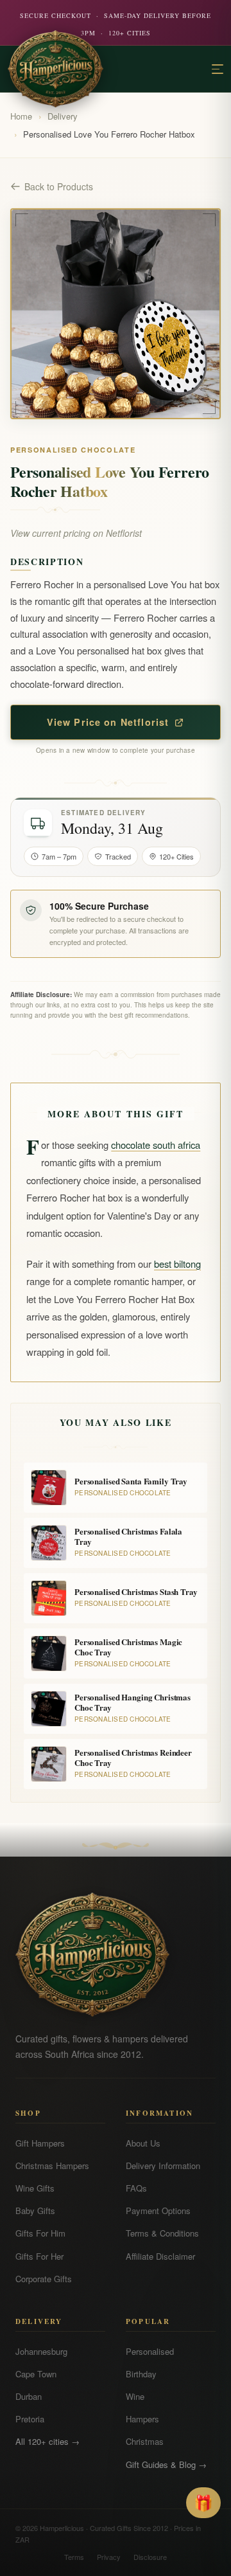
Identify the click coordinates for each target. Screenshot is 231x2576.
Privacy (109, 2557)
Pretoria (30, 2419)
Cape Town (36, 2374)
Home (21, 116)
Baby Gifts (35, 2211)
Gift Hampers (40, 2143)
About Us (143, 2143)
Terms (74, 2557)
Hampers (142, 2419)
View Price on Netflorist (108, 722)
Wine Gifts (35, 2188)
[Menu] (218, 69)
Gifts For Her (39, 2256)
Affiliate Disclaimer (160, 2256)
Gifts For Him (40, 2233)
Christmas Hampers (52, 2166)
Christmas (145, 2441)
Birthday (141, 2374)
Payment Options (158, 2211)
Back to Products (59, 186)
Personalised (150, 2351)
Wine (135, 2396)
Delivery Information (163, 2166)
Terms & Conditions (162, 2233)
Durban (29, 2396)
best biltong (177, 1264)
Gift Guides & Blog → (166, 2464)
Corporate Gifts (44, 2279)
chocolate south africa (156, 1145)
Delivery (63, 116)
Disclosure (150, 2557)
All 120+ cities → (47, 2441)
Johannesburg (41, 2351)
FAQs (136, 2188)
